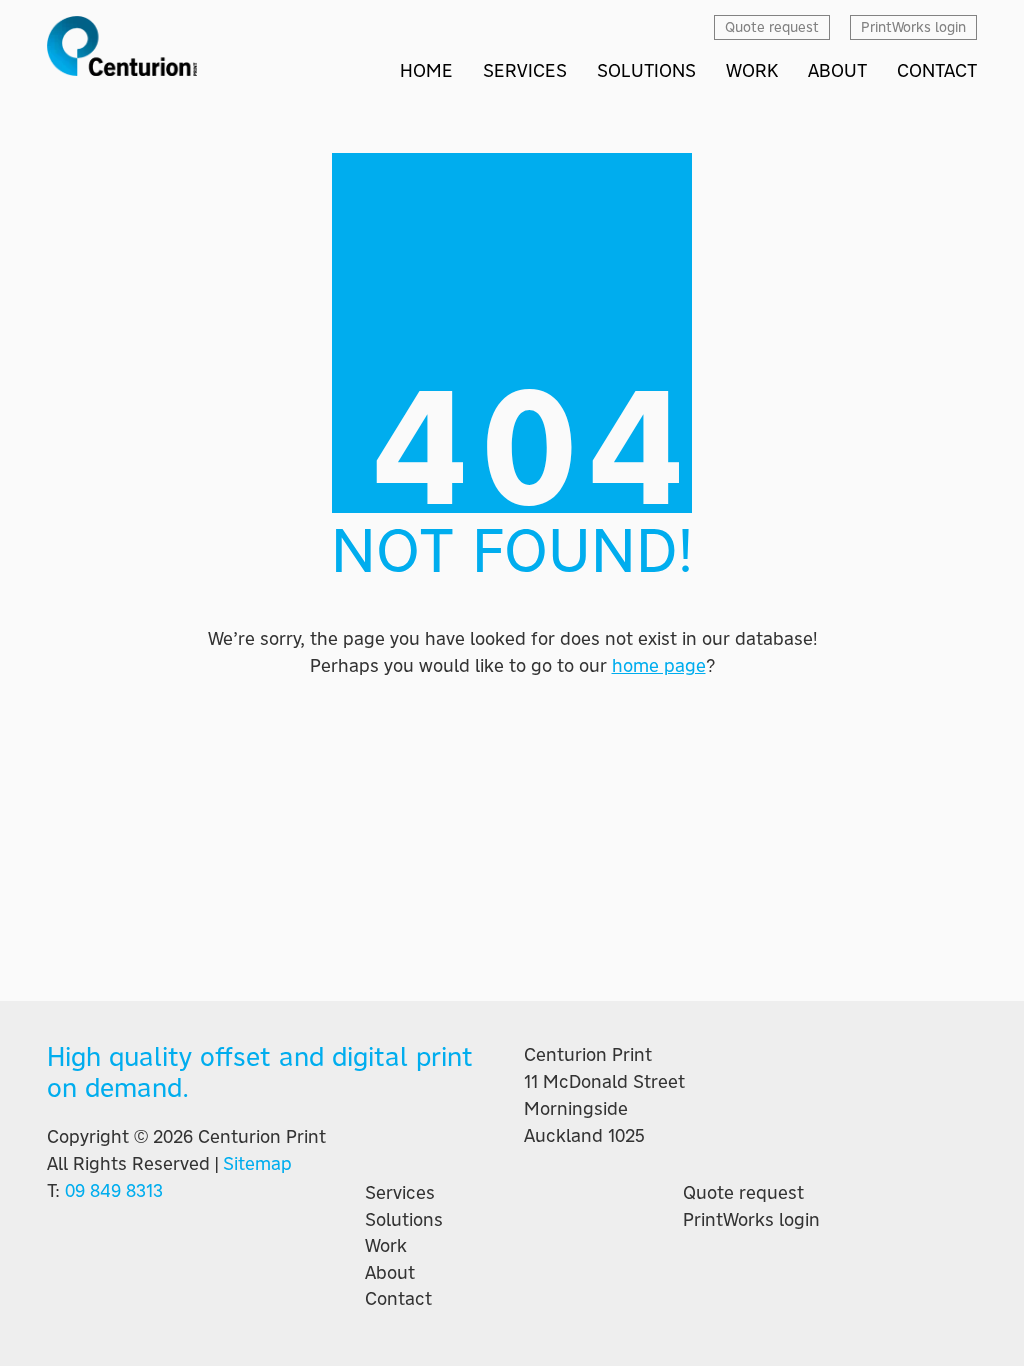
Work (386, 1246)
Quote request (743, 1193)
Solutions (404, 1220)
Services (400, 1193)
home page (659, 665)
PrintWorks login (751, 1220)
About (390, 1273)
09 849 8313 (114, 1190)
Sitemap (257, 1163)
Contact (398, 1299)
